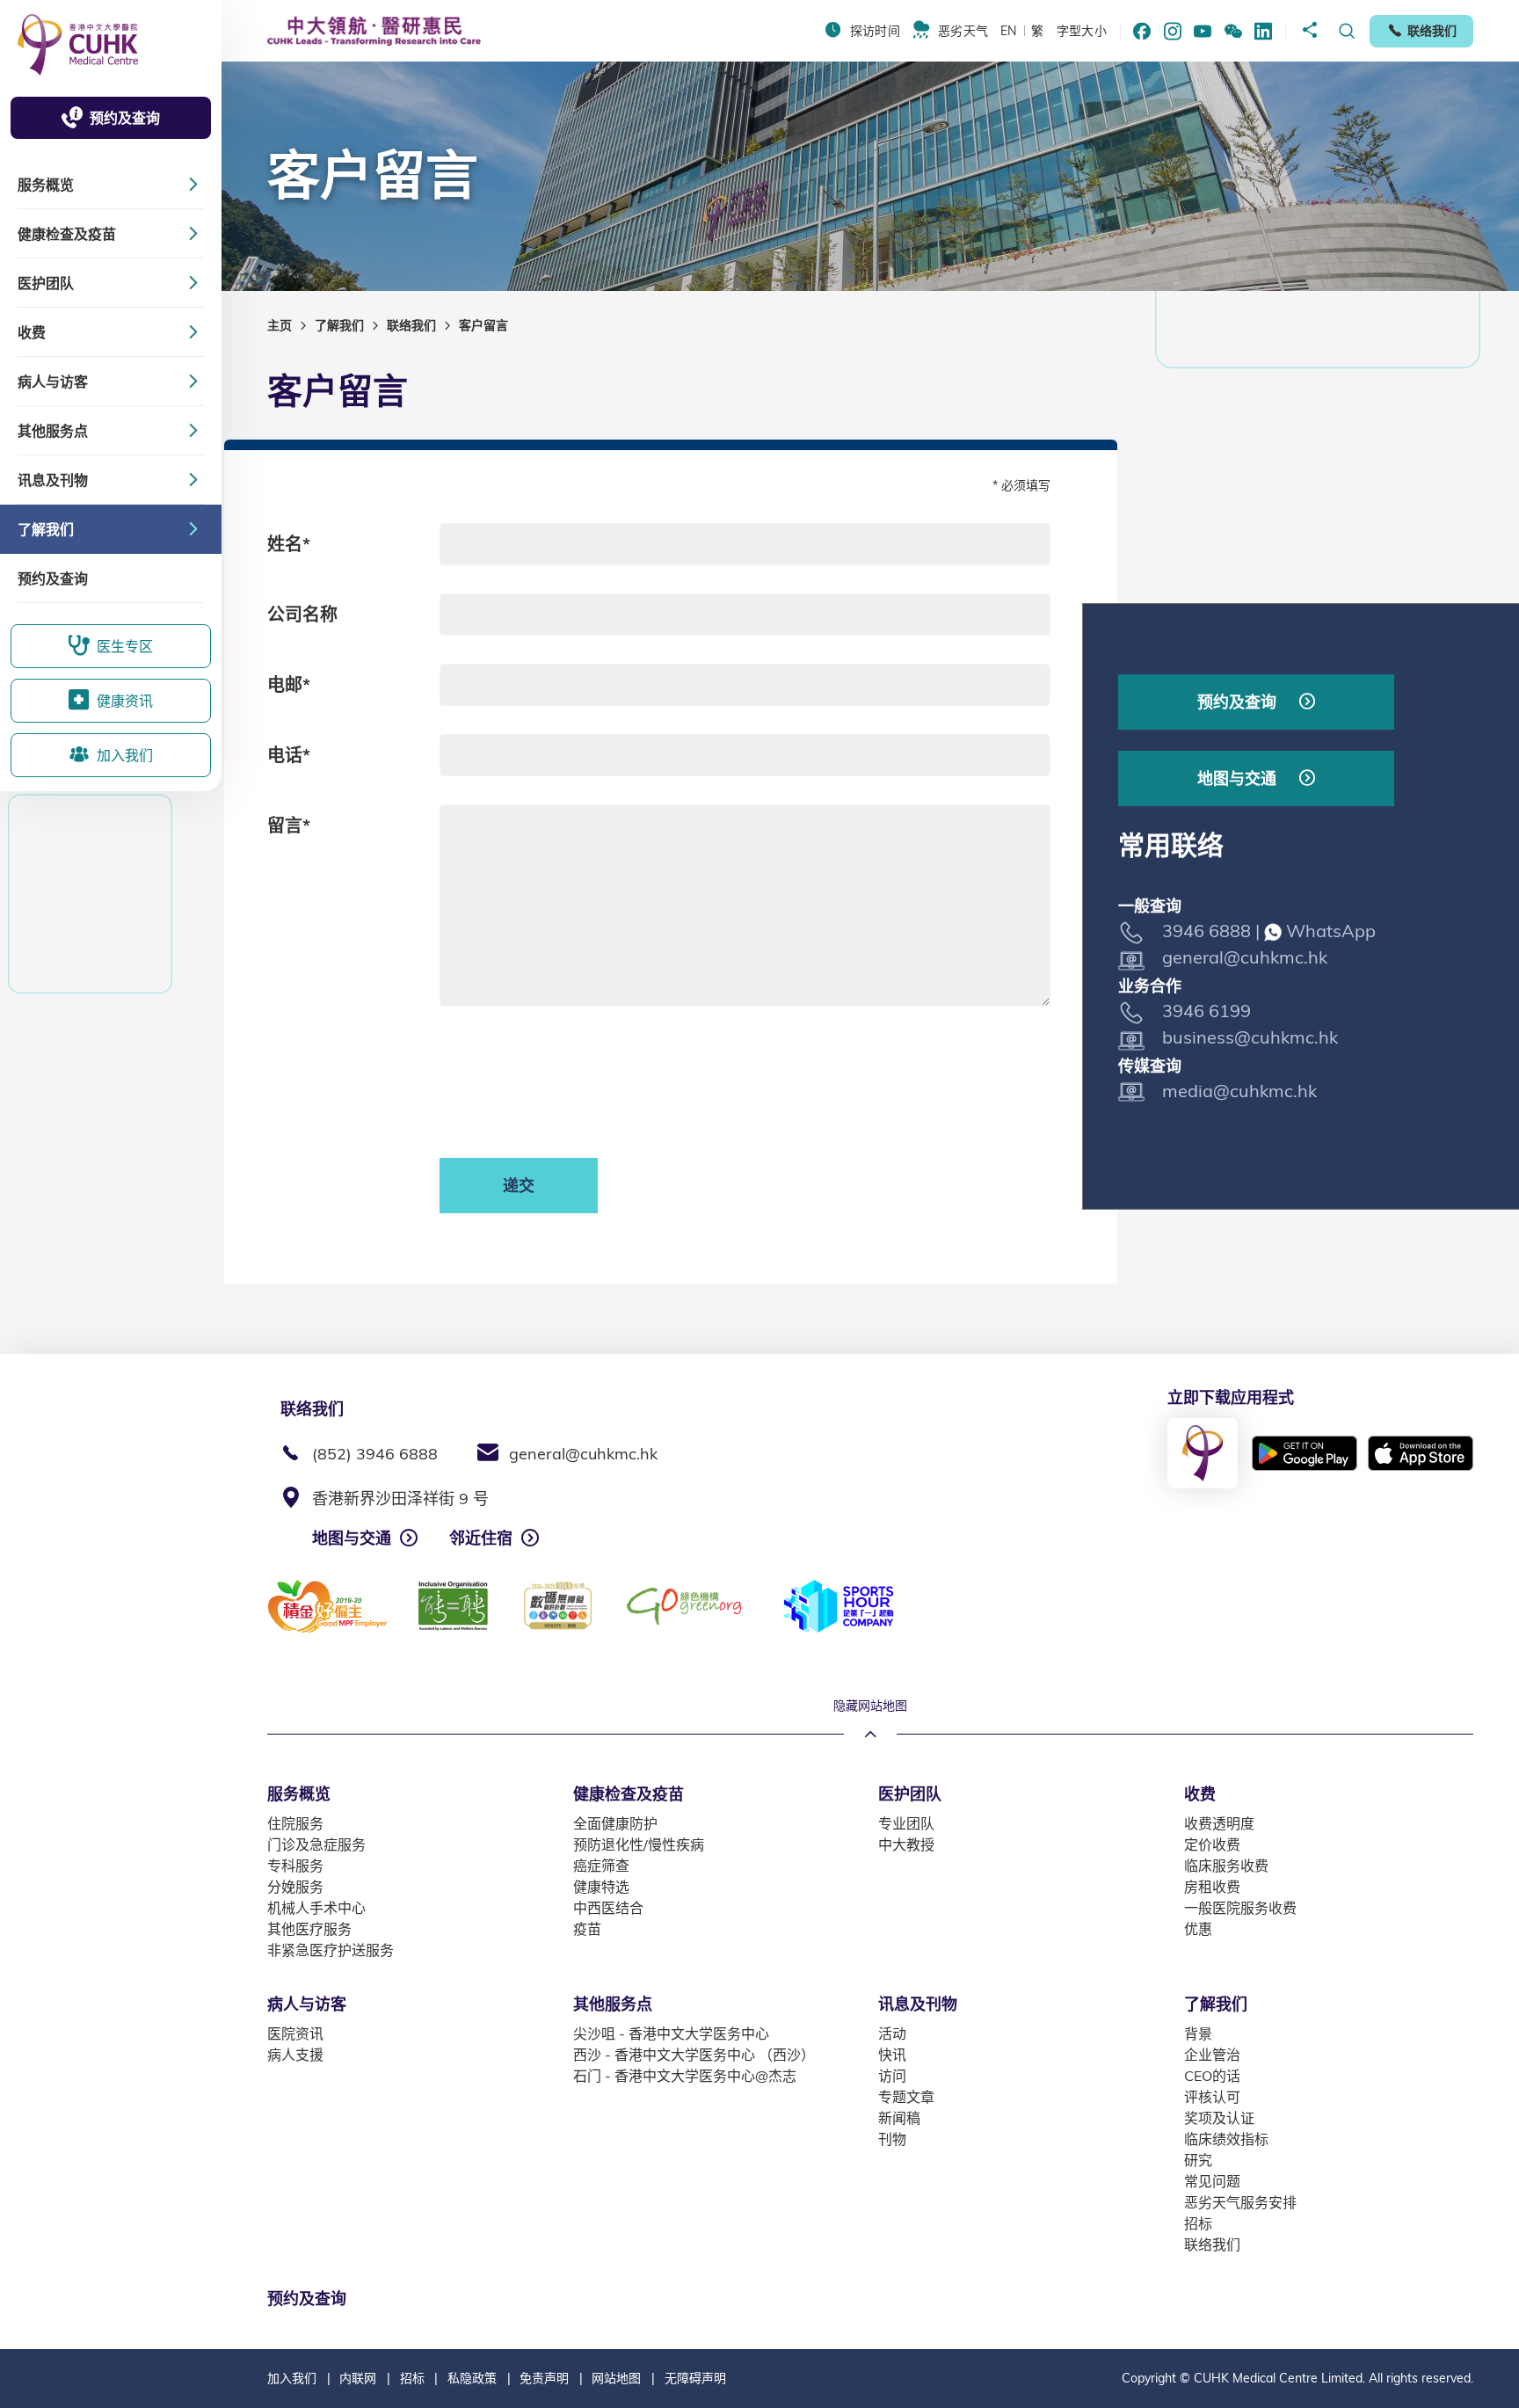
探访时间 (875, 31)
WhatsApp (1331, 931)
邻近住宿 (481, 1538)
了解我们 (339, 325)
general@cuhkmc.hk (1245, 957)
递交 (519, 1186)
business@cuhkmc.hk (1250, 1037)
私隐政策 (472, 2378)
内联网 (358, 2378)
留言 (289, 825)
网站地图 (616, 2378)
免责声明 (544, 2378)
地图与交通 (1237, 778)
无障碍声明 (695, 2378)
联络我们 (1432, 31)
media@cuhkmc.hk (1239, 1091)
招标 (412, 2378)
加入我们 (292, 2378)
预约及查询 (1237, 702)
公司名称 (302, 614)
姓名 (289, 544)
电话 (289, 755)
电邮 (289, 684)
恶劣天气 (963, 31)
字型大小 (1082, 31)
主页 (280, 325)
